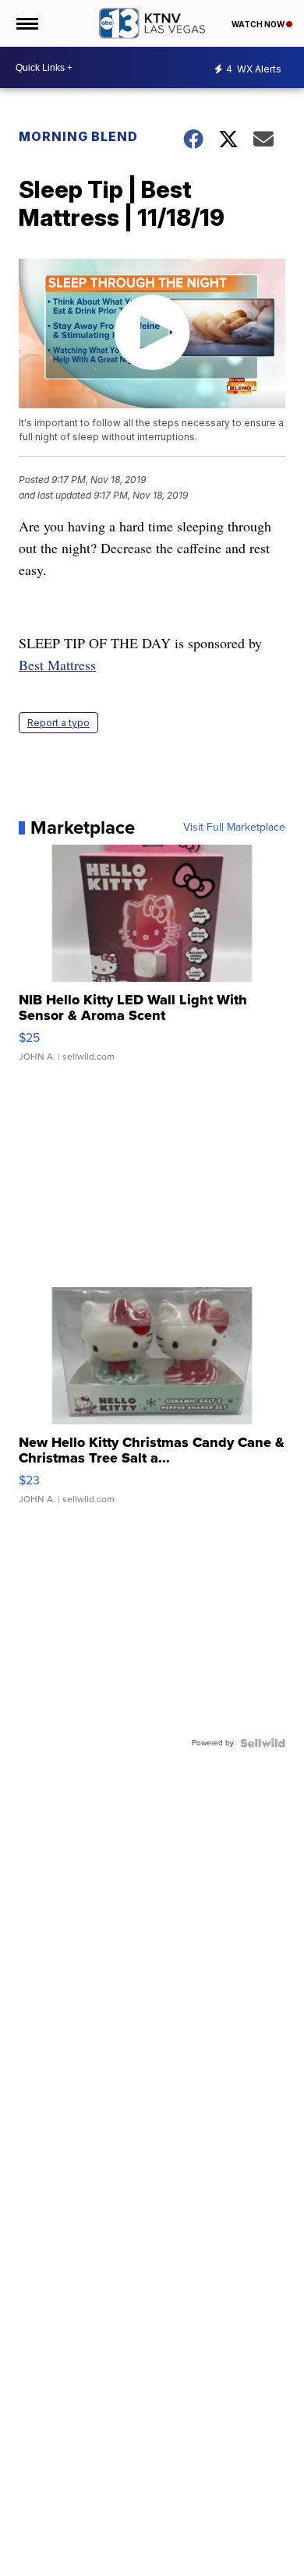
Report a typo (58, 723)
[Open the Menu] (26, 23)
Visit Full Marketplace (234, 827)
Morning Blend (78, 136)
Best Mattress (57, 665)
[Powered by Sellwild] (263, 1743)
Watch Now (259, 24)
